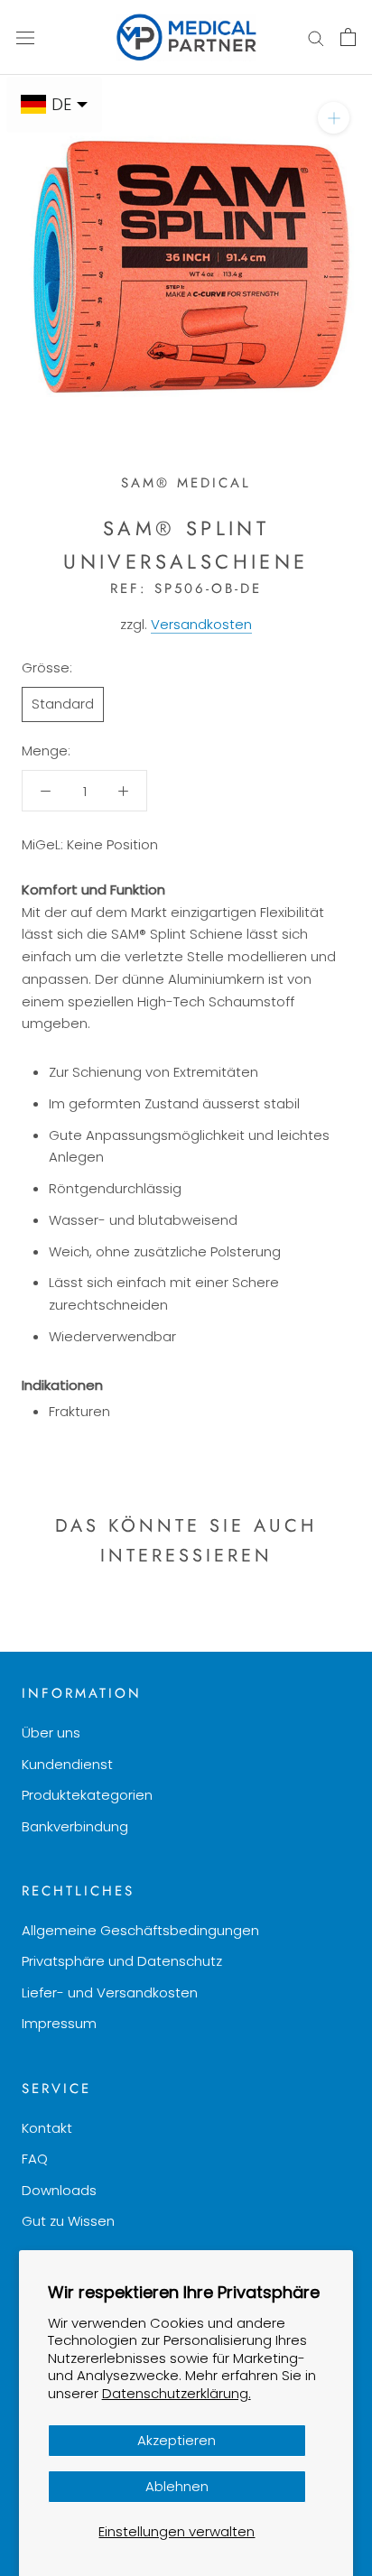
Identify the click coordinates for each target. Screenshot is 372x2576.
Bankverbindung (75, 1826)
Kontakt (47, 2128)
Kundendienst (67, 1764)
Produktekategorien (87, 1795)
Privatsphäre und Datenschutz (122, 1961)
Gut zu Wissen (68, 2221)
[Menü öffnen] (25, 37)
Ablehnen (177, 2486)
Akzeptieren (177, 2440)
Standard (63, 704)
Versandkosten (201, 624)
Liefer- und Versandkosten (110, 1992)
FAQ (35, 2159)
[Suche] (316, 37)
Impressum (59, 2023)
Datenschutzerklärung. (177, 2393)
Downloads (59, 2190)
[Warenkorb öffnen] (348, 37)
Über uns (51, 1733)
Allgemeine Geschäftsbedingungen (140, 1930)
